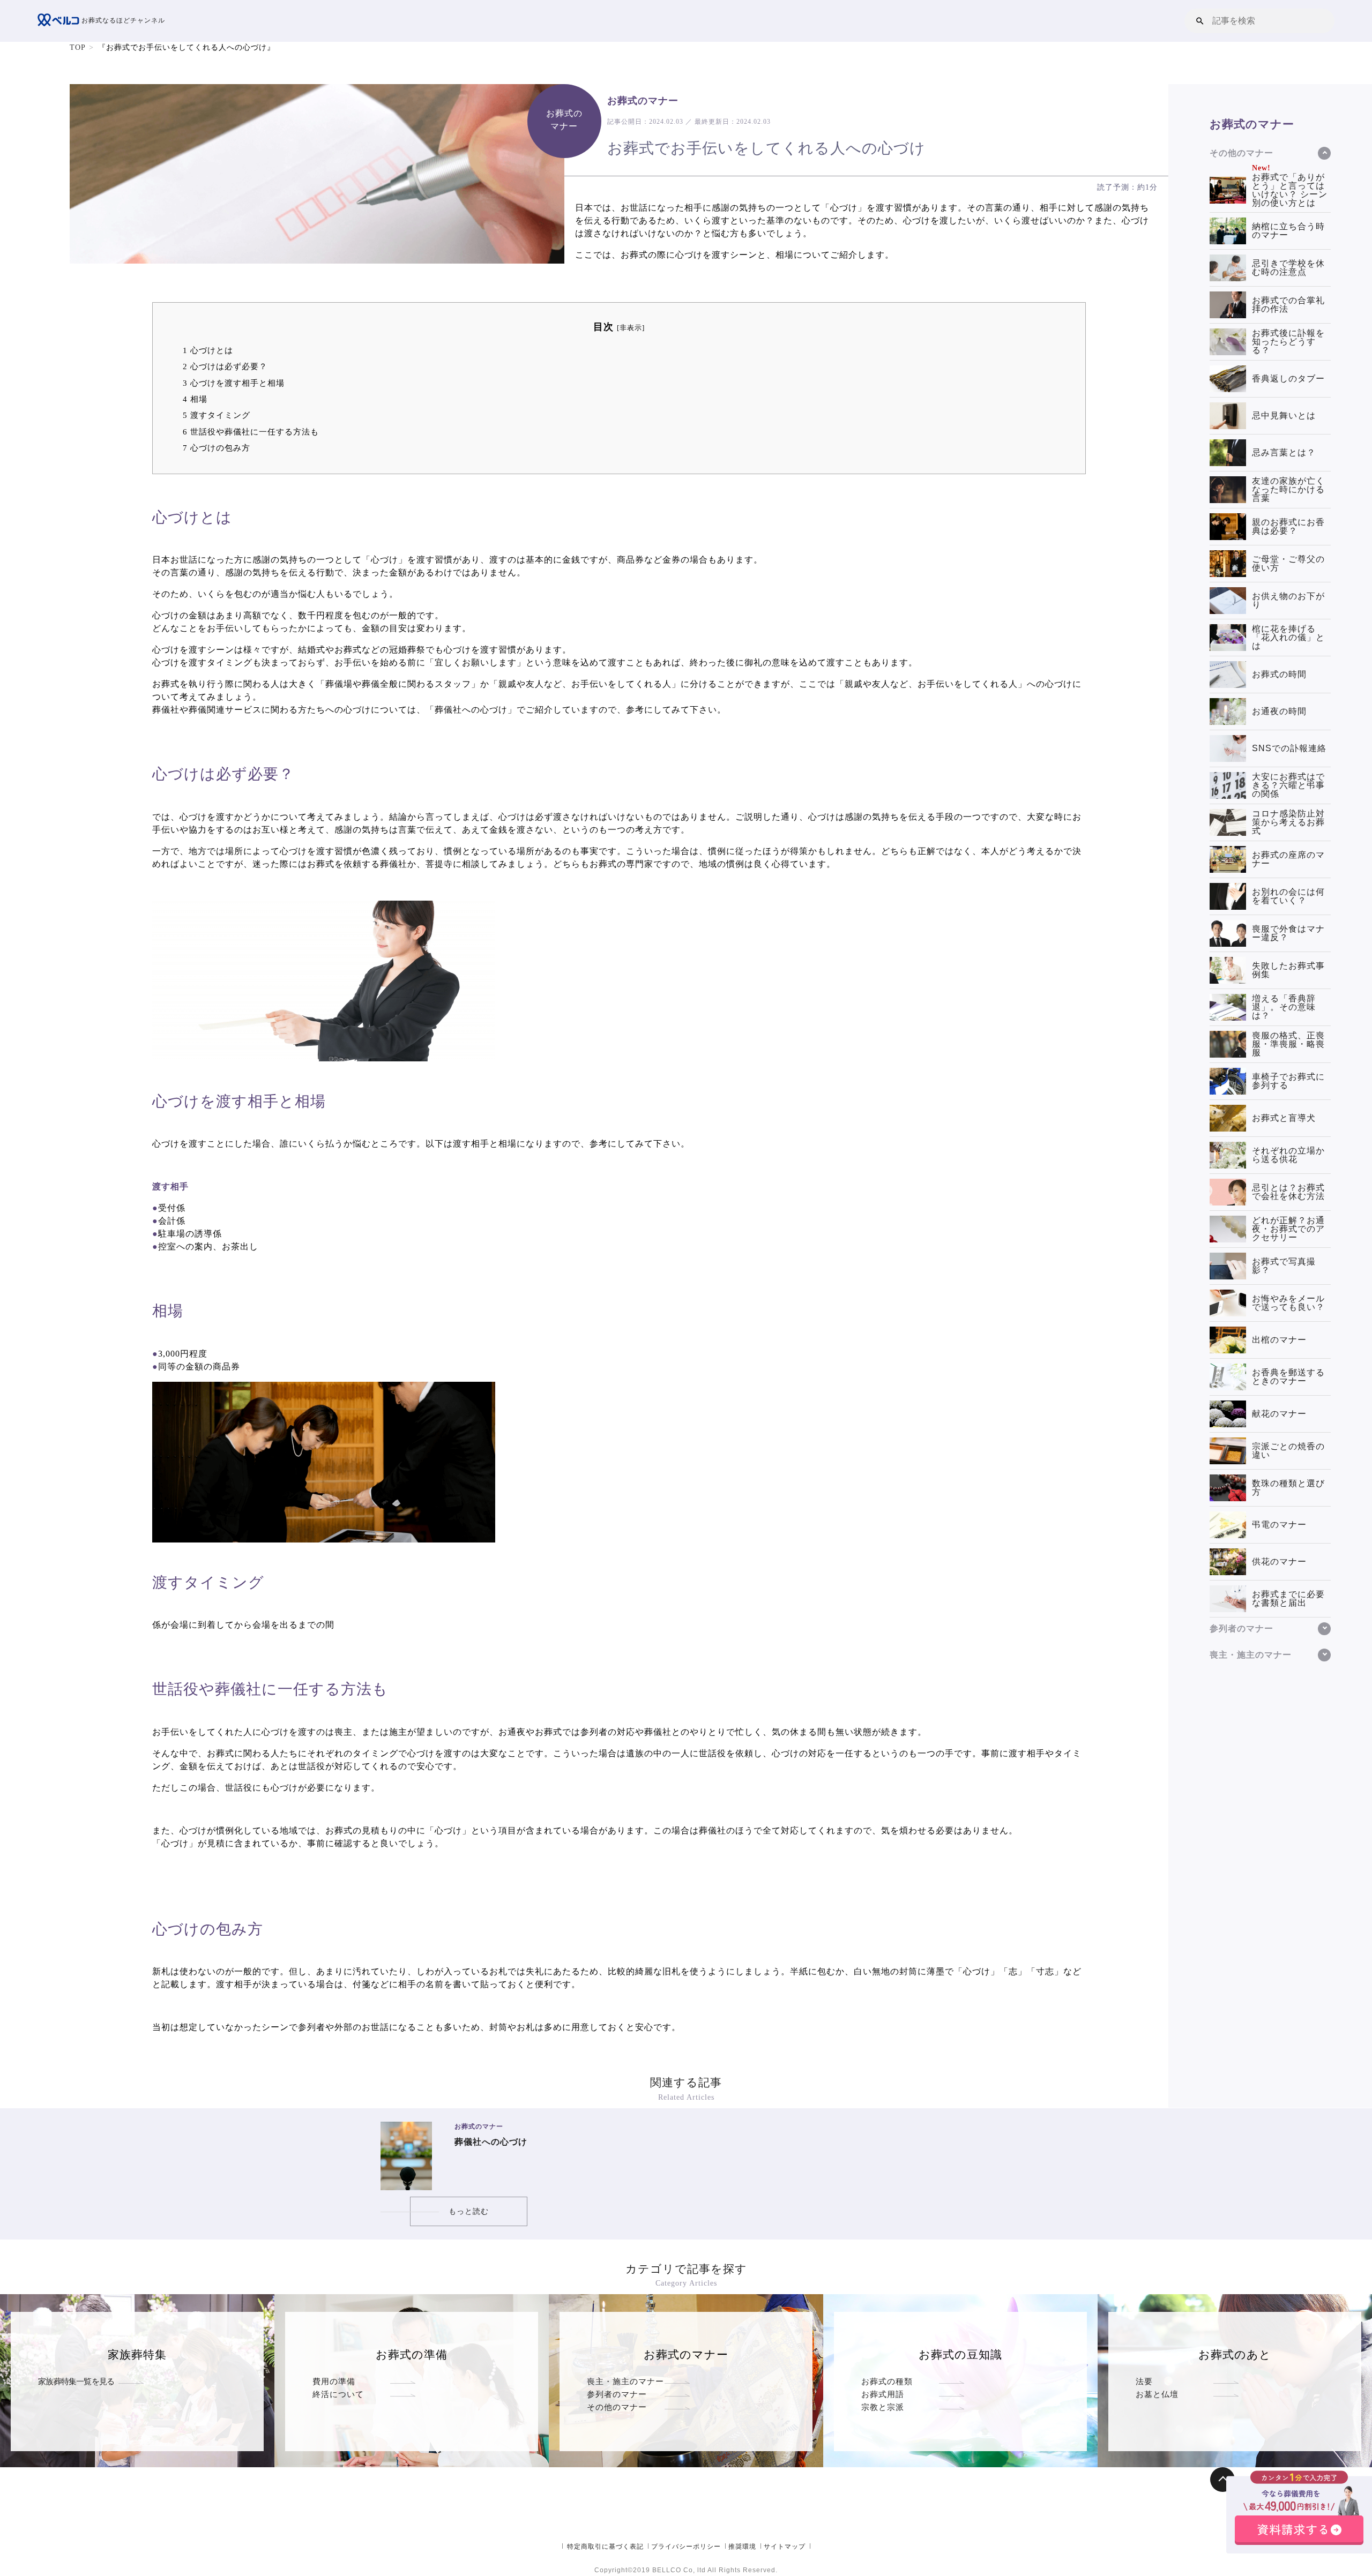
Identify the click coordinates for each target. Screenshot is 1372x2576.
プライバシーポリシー (686, 2547)
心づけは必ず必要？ (225, 366)
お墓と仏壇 (1157, 2394)
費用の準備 (334, 2381)
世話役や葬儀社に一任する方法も (251, 432)
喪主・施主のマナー (625, 2381)
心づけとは (208, 350)
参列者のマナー (617, 2394)
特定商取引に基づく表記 (605, 2547)
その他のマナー (617, 2407)
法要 (1144, 2381)
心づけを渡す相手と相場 (234, 383)
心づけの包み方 (217, 448)
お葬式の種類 (887, 2381)
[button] (1200, 21)
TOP (78, 47)
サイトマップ (785, 2547)
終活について (338, 2394)
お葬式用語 (883, 2394)
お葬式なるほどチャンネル (122, 20)
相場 (195, 399)
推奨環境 (742, 2547)
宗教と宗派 (883, 2407)
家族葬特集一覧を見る (76, 2381)
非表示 (631, 328)
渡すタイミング (217, 415)
